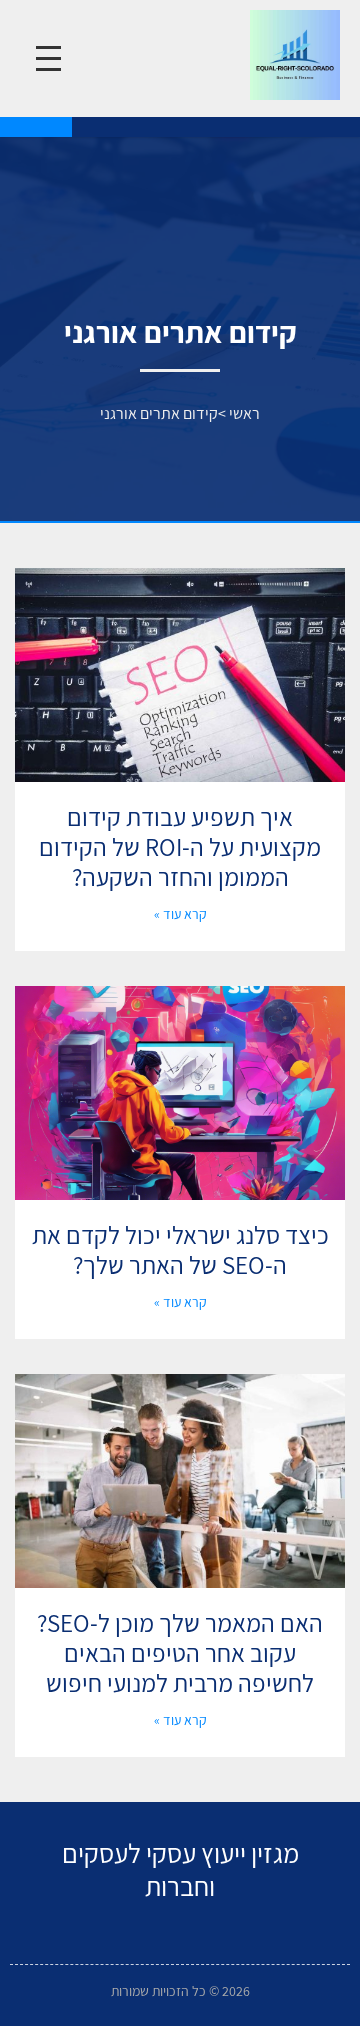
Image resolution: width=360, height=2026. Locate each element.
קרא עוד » (180, 914)
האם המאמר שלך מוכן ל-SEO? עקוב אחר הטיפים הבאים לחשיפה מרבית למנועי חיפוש (180, 1652)
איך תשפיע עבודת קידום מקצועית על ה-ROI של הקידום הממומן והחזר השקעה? (180, 846)
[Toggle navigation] (48, 58)
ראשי (244, 413)
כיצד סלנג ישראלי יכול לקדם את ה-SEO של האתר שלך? (180, 1249)
